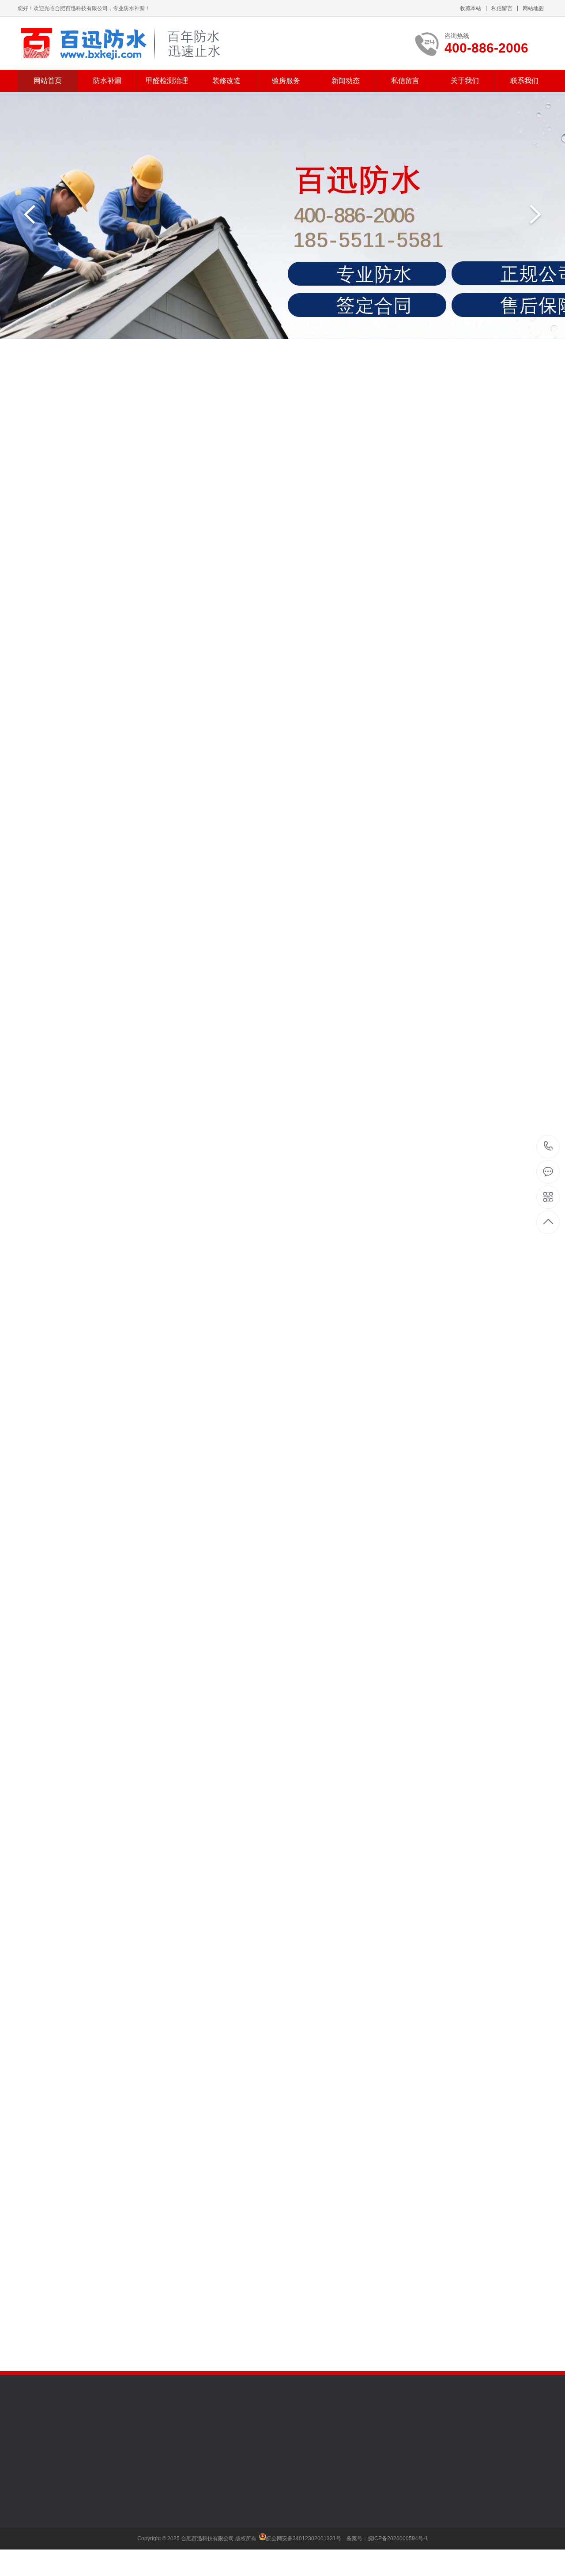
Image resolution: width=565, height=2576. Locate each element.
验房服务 (286, 81)
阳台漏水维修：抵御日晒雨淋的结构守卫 (241, 2349)
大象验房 (214, 2500)
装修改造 (226, 81)
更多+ (305, 2199)
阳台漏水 (52, 396)
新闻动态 (346, 81)
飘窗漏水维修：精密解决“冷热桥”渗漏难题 (241, 2331)
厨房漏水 (81, 396)
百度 (61, 2434)
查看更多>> (282, 803)
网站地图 (533, 8)
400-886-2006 (548, 1147)
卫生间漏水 (20, 396)
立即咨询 (444, 2050)
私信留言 (502, 8)
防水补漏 (107, 81)
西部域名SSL (135, 2434)
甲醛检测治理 (167, 81)
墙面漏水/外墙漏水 (179, 396)
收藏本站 (471, 8)
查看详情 (516, 2050)
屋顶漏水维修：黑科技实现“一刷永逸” (241, 2276)
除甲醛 (88, 2513)
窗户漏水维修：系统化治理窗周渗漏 (241, 2312)
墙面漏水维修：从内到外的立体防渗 (241, 2294)
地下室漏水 (225, 396)
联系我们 (524, 81)
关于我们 (465, 81)
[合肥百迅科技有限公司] (125, 43)
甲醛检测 (91, 2500)
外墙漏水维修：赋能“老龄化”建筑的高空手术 (241, 2258)
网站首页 (48, 81)
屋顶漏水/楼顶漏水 (124, 396)
